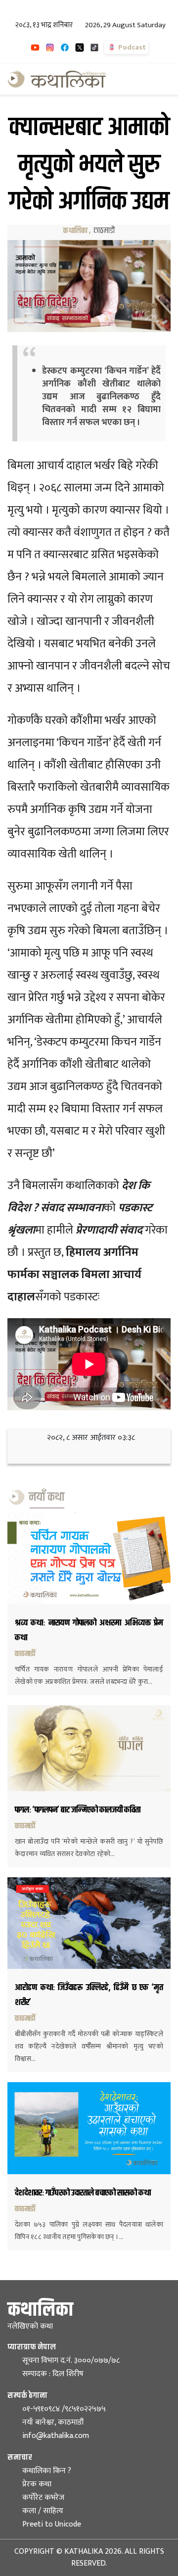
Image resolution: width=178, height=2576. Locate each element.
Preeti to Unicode (52, 2524)
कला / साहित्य (43, 2511)
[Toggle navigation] (157, 79)
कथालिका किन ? (47, 2471)
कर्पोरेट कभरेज (43, 2498)
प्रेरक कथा (37, 2484)
